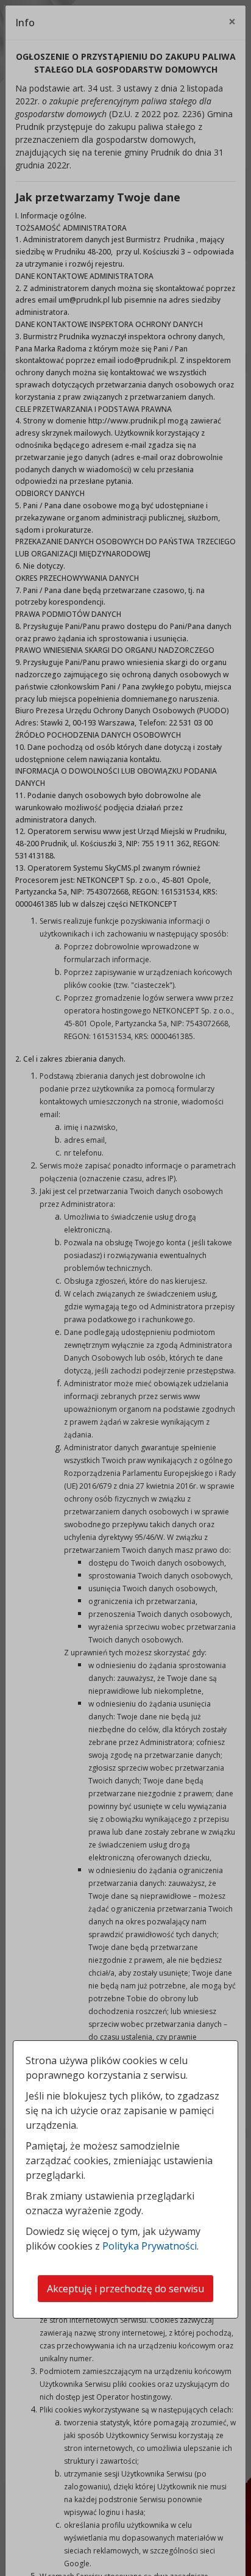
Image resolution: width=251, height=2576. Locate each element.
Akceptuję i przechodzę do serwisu (125, 2289)
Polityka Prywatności (150, 2246)
